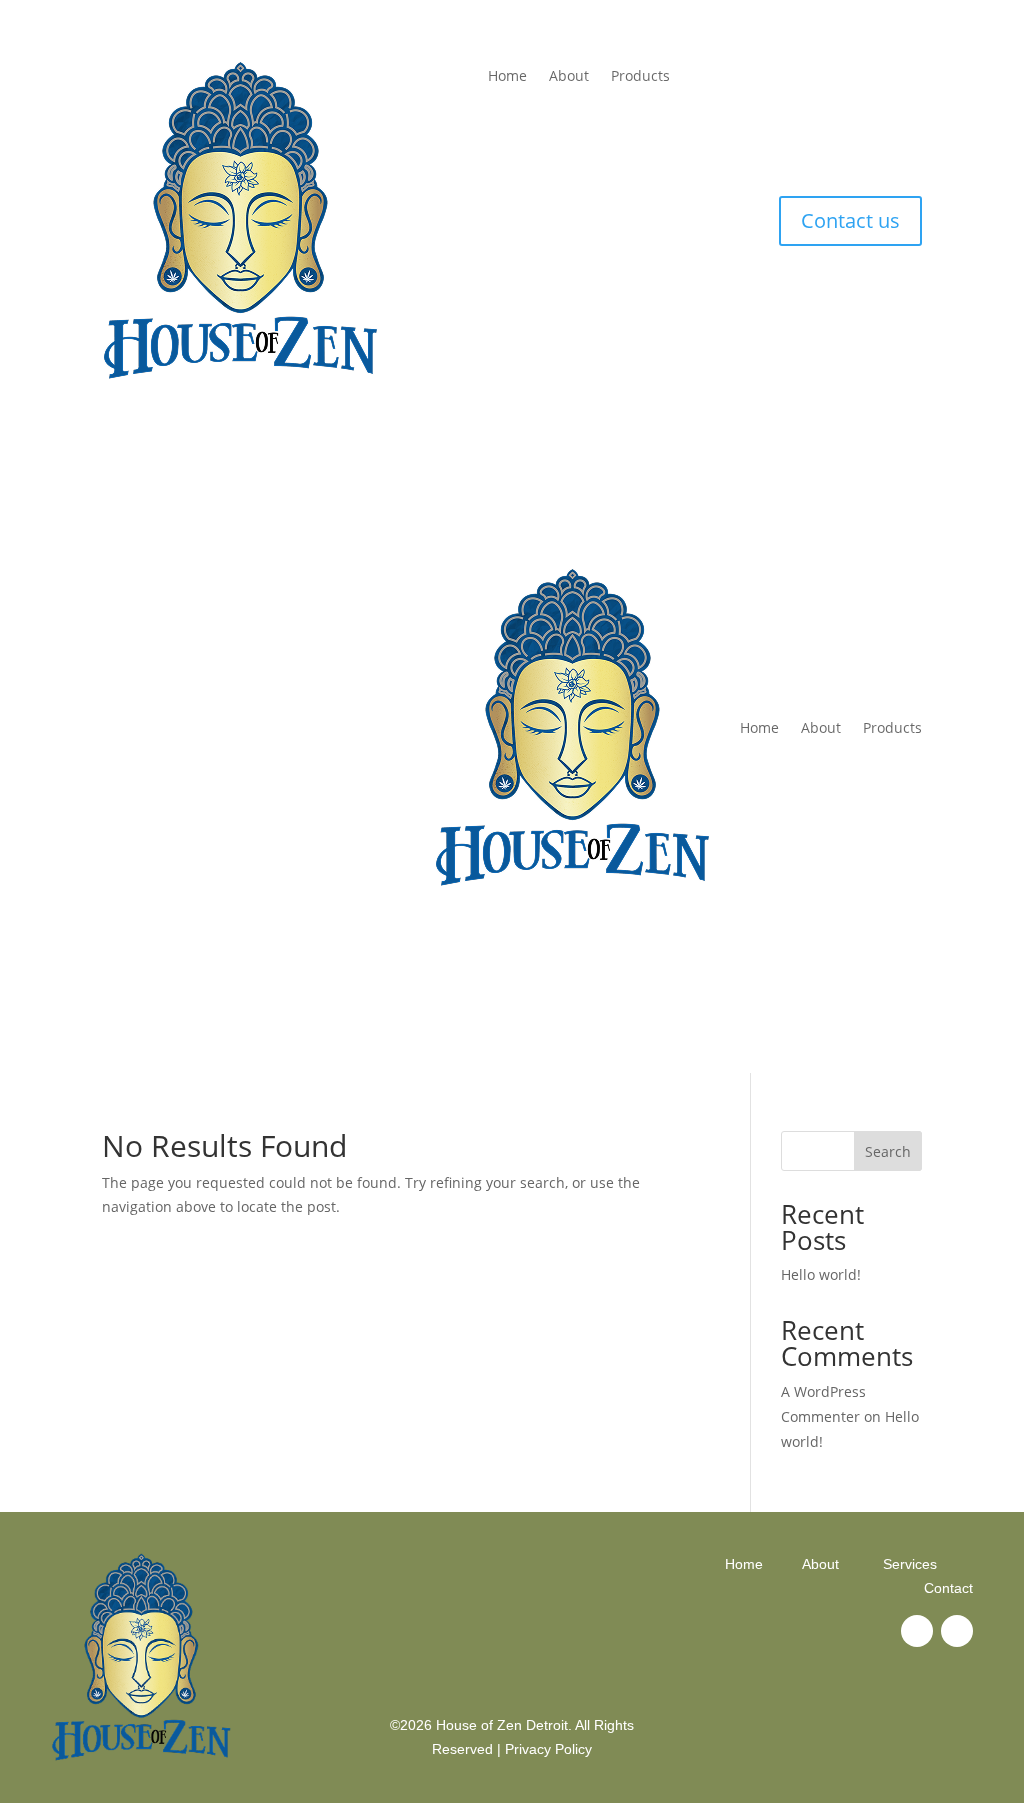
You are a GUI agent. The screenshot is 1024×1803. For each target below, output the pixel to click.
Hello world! (821, 1274)
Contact (948, 1588)
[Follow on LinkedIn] (957, 1631)
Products (640, 77)
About (569, 77)
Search (888, 1151)
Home (507, 77)
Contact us (850, 220)
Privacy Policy (548, 1749)
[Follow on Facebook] (917, 1631)
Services (910, 1564)
